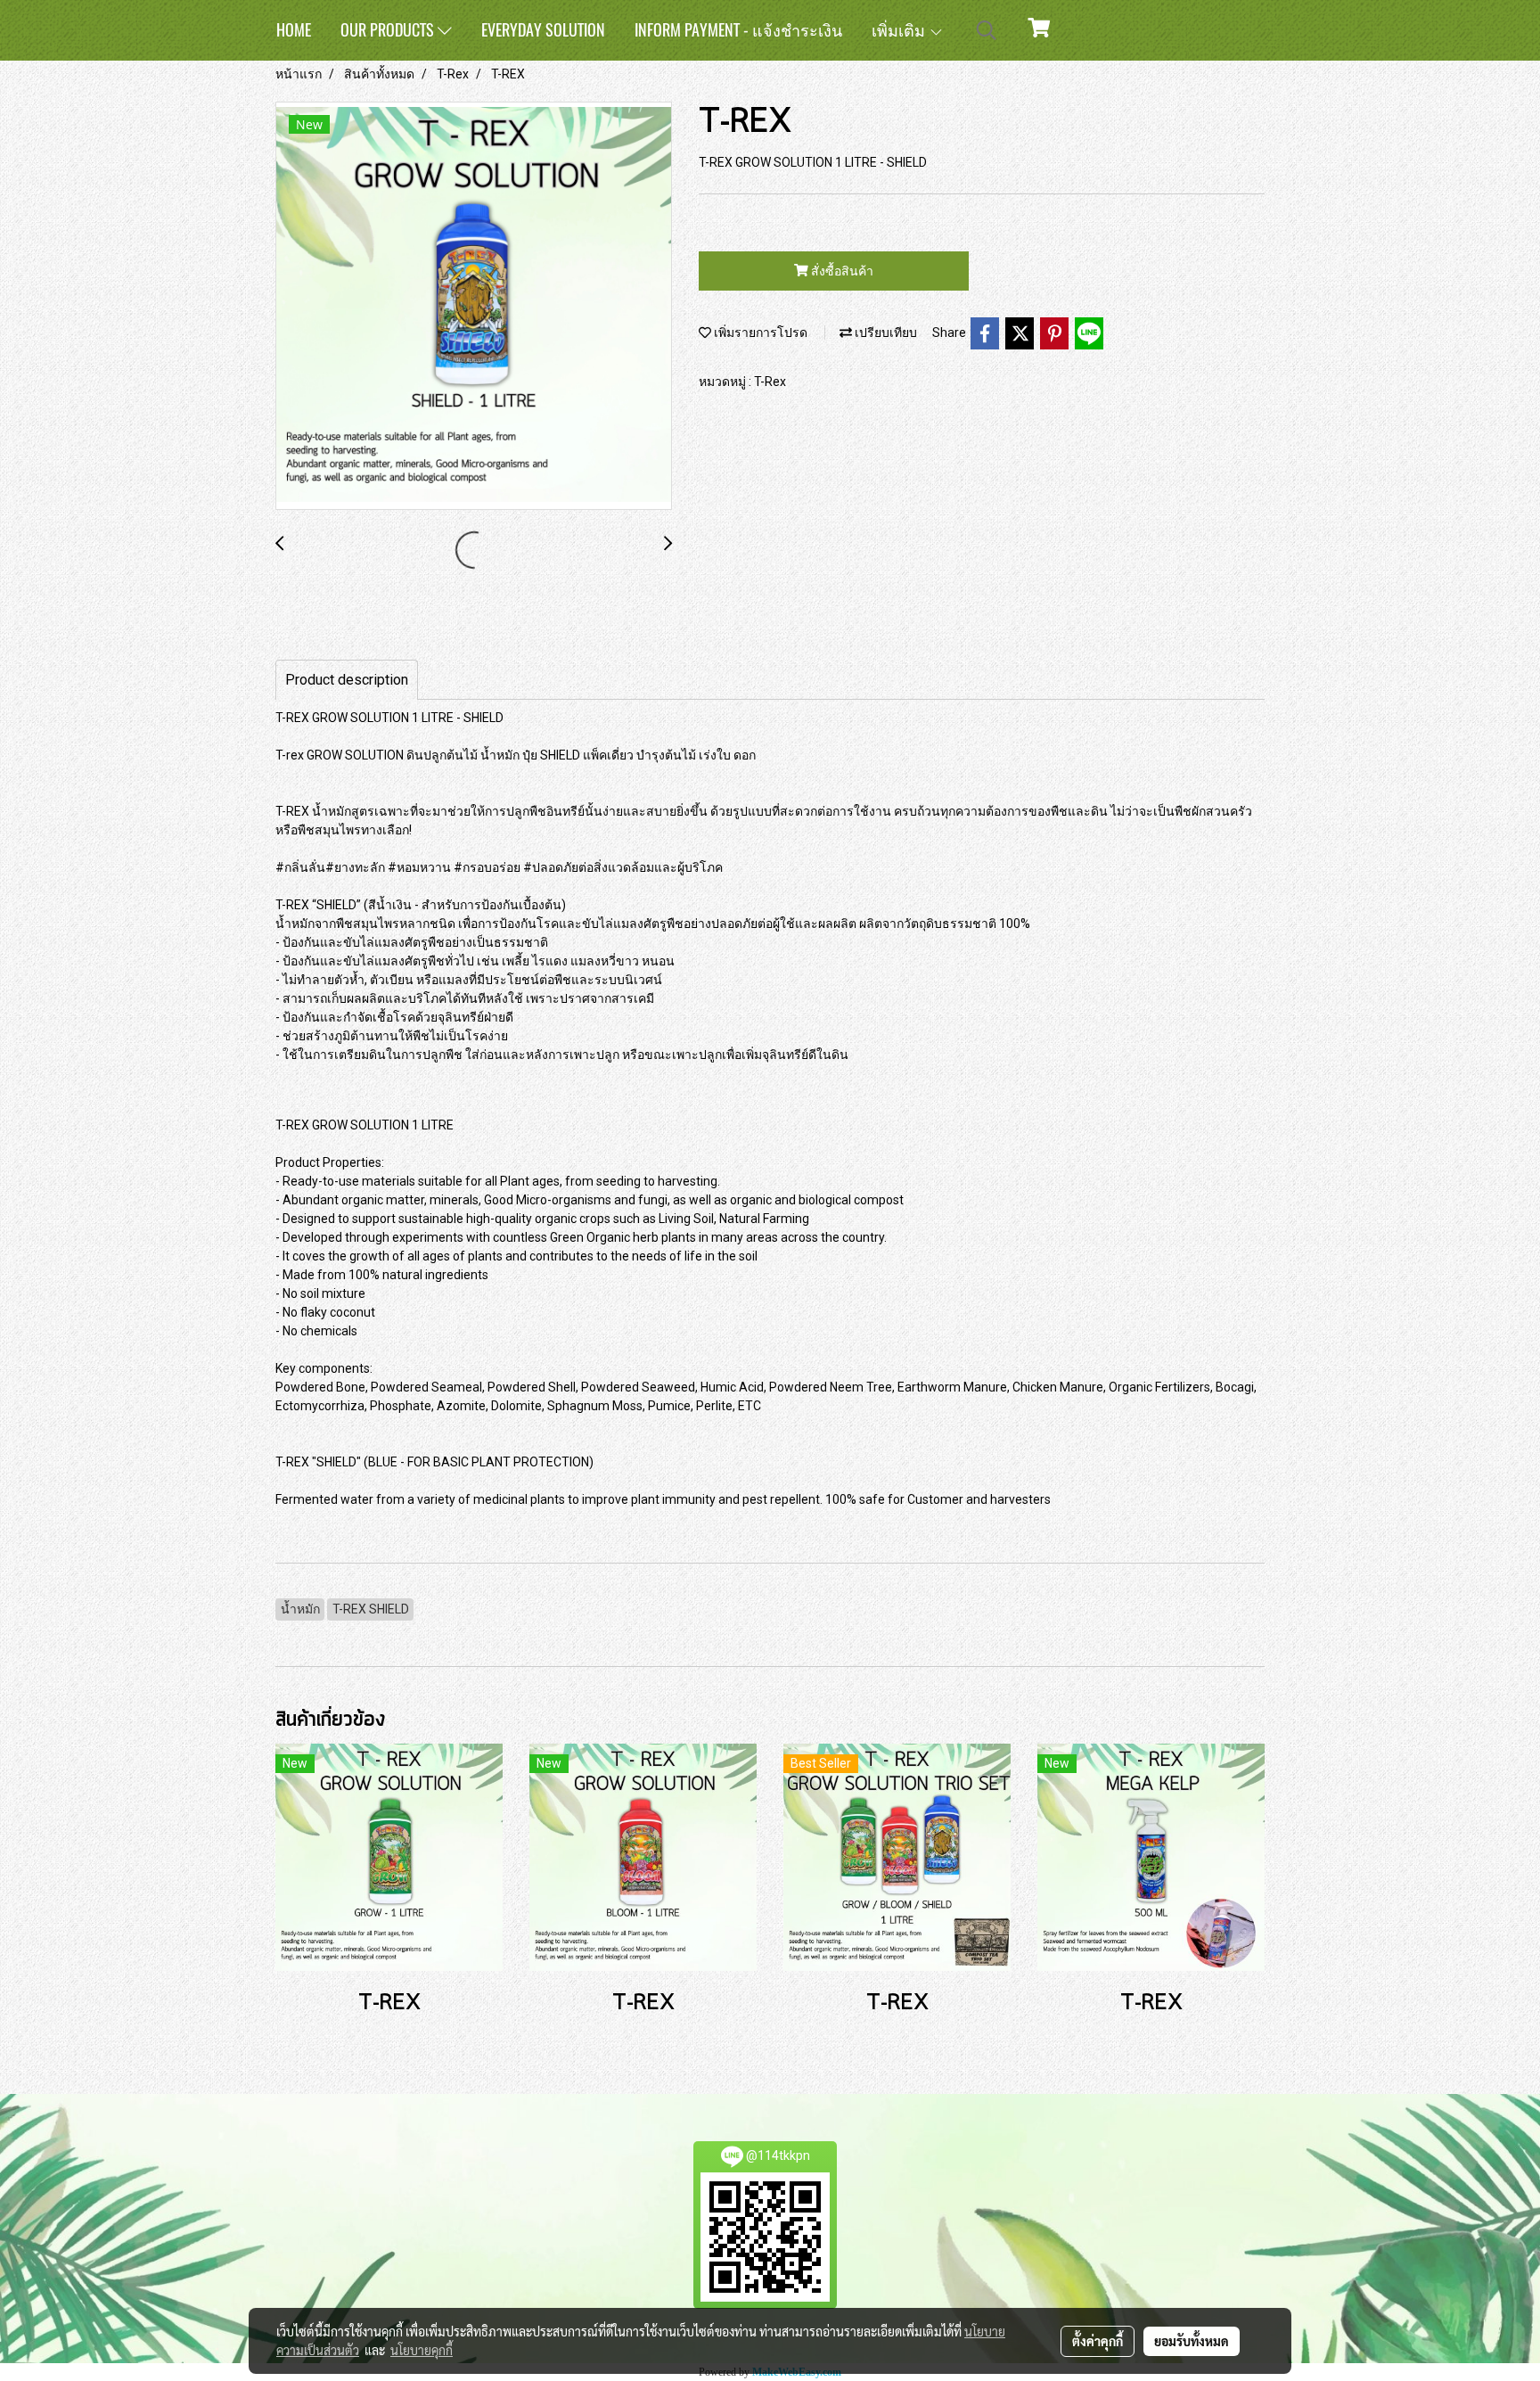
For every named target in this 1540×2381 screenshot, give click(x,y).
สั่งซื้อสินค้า (841, 271)
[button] (987, 30)
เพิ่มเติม (900, 30)
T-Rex (770, 382)
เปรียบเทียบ (885, 333)
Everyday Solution (543, 30)
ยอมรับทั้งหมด (1192, 2341)
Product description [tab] (347, 680)
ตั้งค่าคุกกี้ (1098, 2341)
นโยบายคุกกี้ (422, 2350)
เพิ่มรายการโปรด (759, 333)
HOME (294, 30)
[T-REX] (474, 307)
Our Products (389, 30)
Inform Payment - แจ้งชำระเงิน (738, 30)
